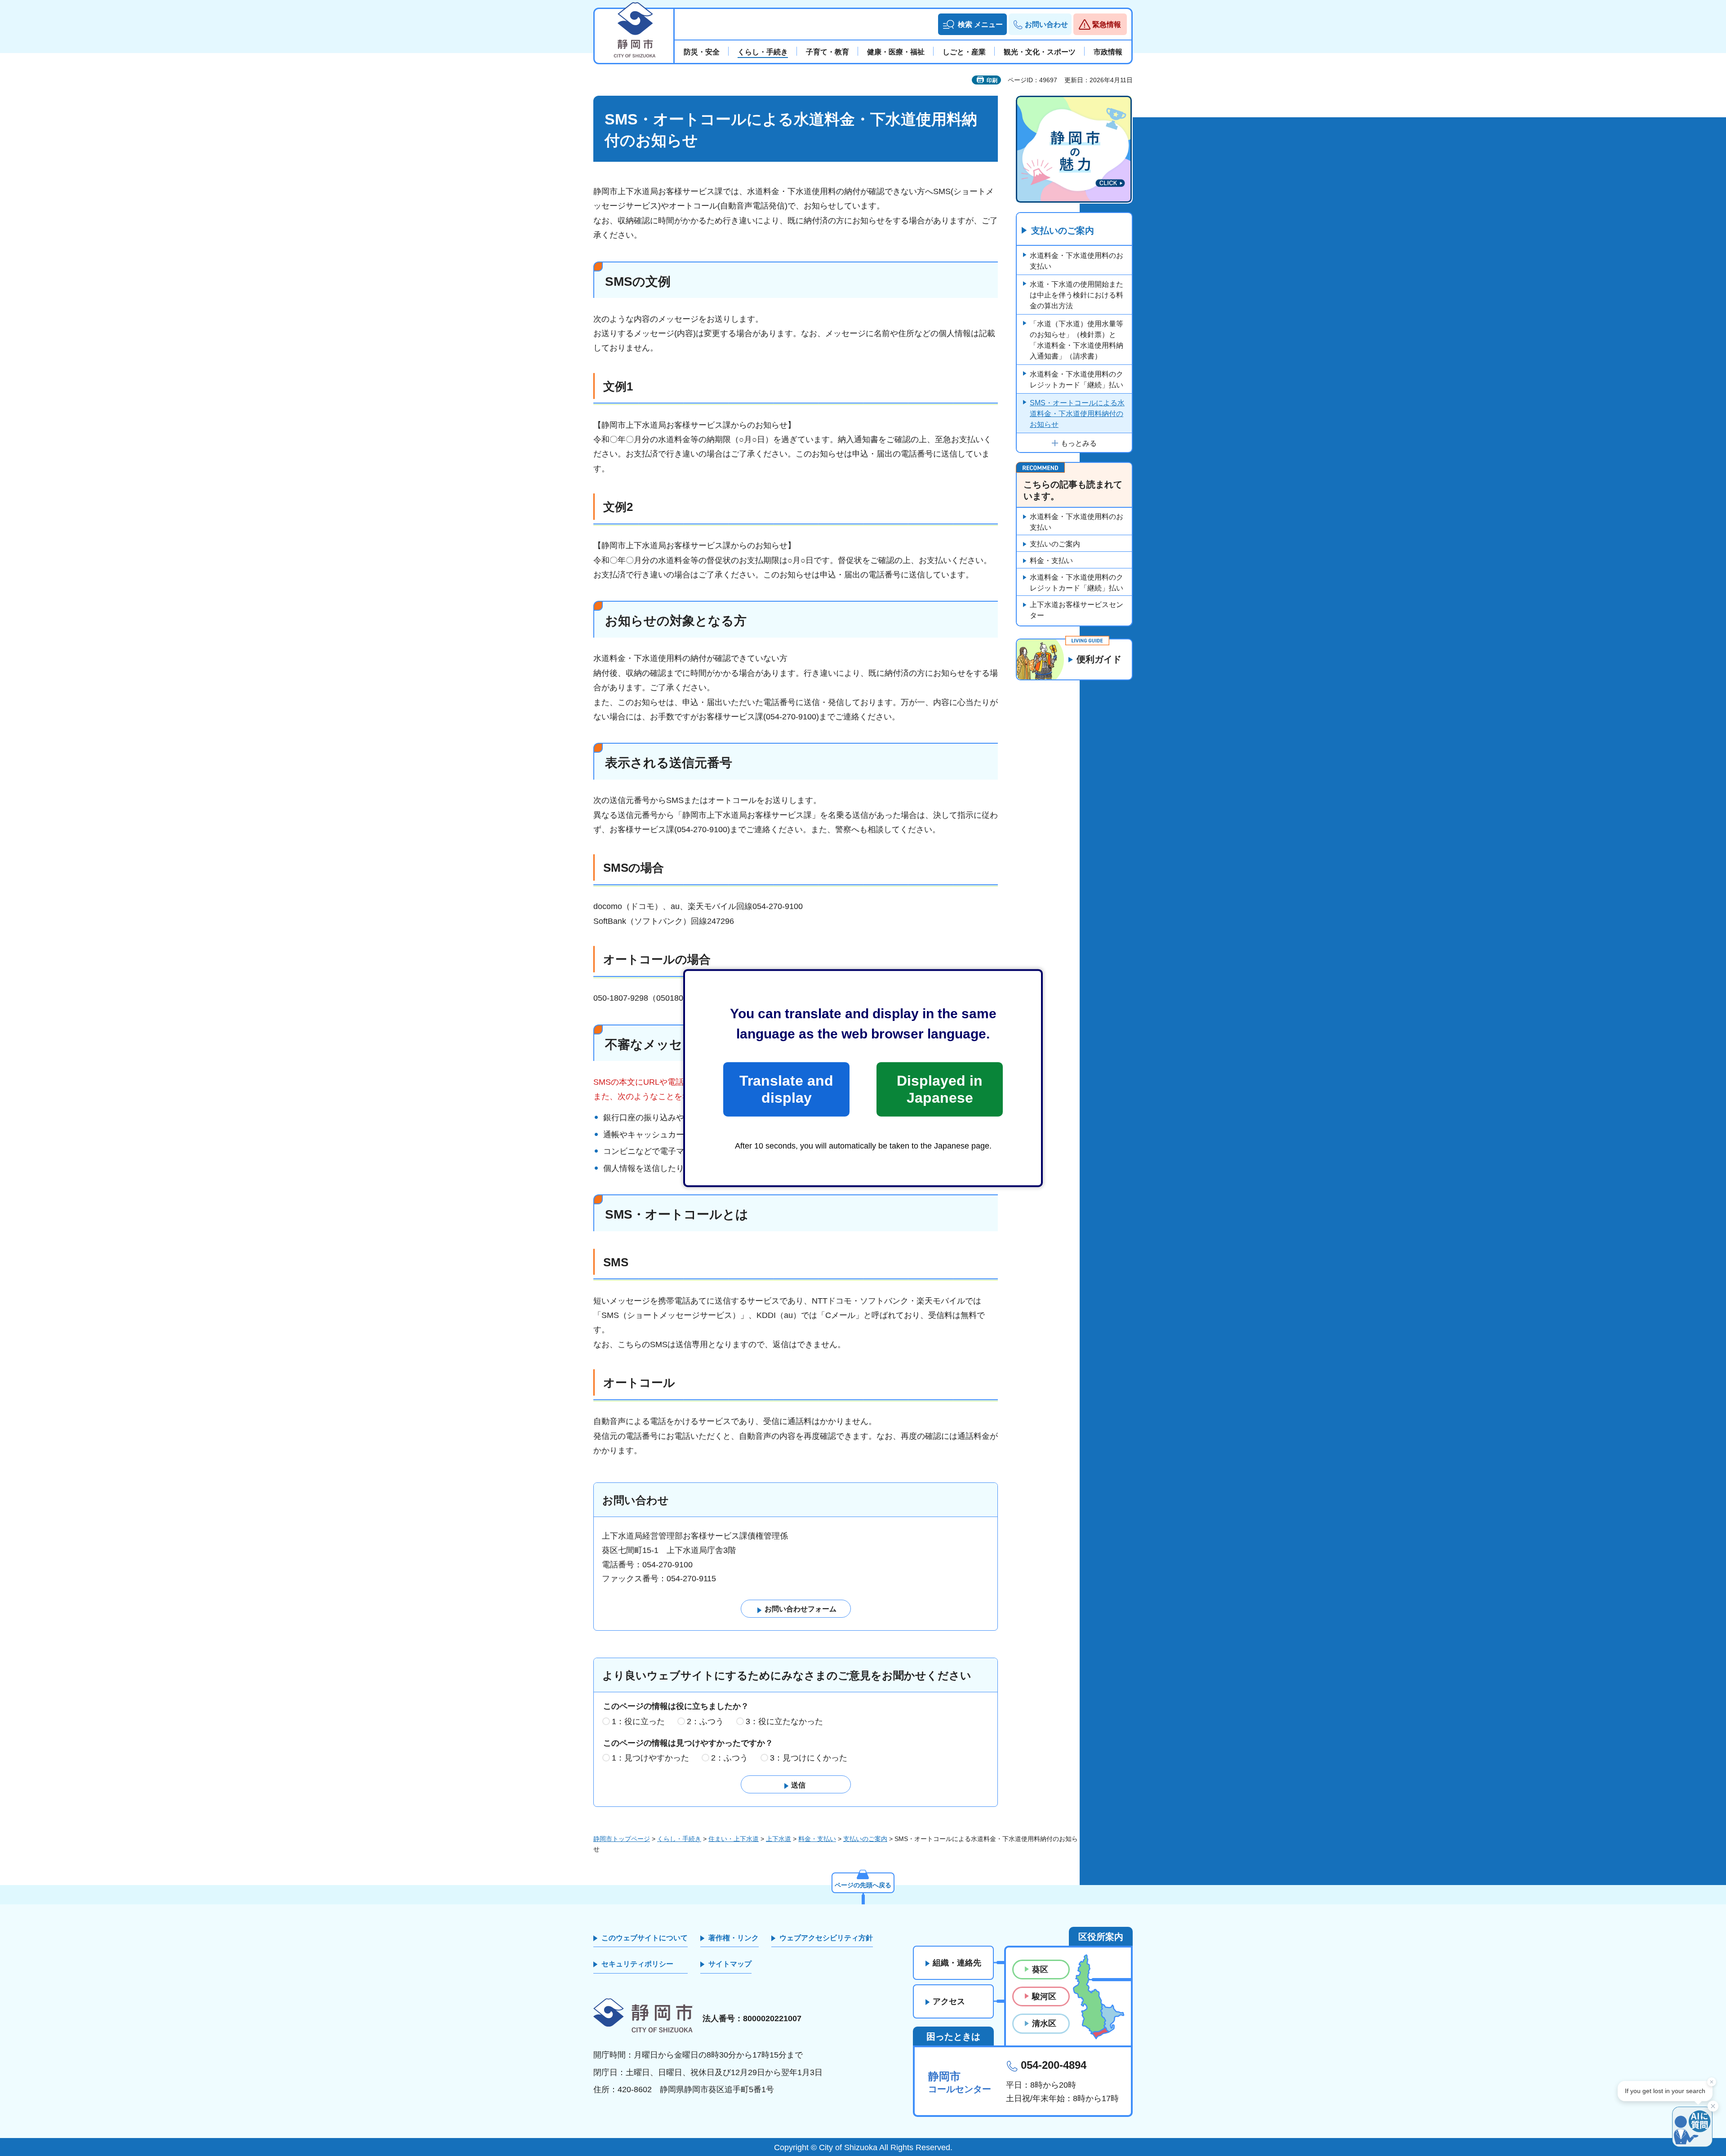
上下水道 (778, 1839)
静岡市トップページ (622, 1839)
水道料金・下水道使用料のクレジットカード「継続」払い (1077, 379)
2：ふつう (705, 1721)
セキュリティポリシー (637, 1964)
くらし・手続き (679, 1839)
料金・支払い (1051, 561)
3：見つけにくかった (809, 1758)
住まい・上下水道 (734, 1839)
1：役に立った (638, 1721)
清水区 (1044, 2023)
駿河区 (1044, 1996)
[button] (972, 24)
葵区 (1040, 1970)
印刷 (992, 80)
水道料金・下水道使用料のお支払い (1077, 261)
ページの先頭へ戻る (863, 1885)
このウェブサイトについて (645, 1938)
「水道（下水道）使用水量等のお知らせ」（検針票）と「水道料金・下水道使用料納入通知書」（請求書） (1077, 340)
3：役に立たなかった (784, 1721)
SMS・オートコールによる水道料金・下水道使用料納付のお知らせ (1077, 414)
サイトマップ (730, 1964)
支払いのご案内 (1063, 231)
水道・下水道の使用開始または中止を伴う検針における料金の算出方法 (1077, 295)
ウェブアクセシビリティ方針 (826, 1938)
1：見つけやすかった (650, 1758)
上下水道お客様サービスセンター (1077, 610)
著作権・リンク (734, 1938)
